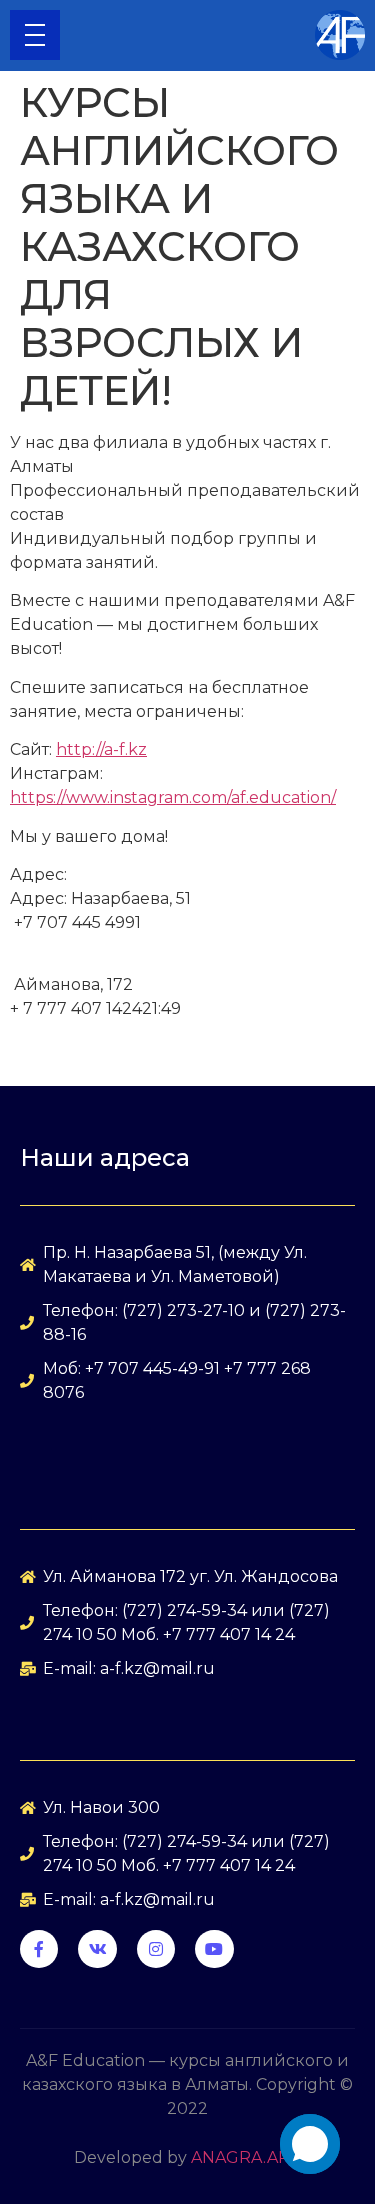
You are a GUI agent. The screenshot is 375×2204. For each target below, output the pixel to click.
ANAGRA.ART (246, 2157)
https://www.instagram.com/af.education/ (173, 797)
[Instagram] (156, 1949)
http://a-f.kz (101, 749)
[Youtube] (214, 1949)
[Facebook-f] (39, 1949)
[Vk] (97, 1949)
